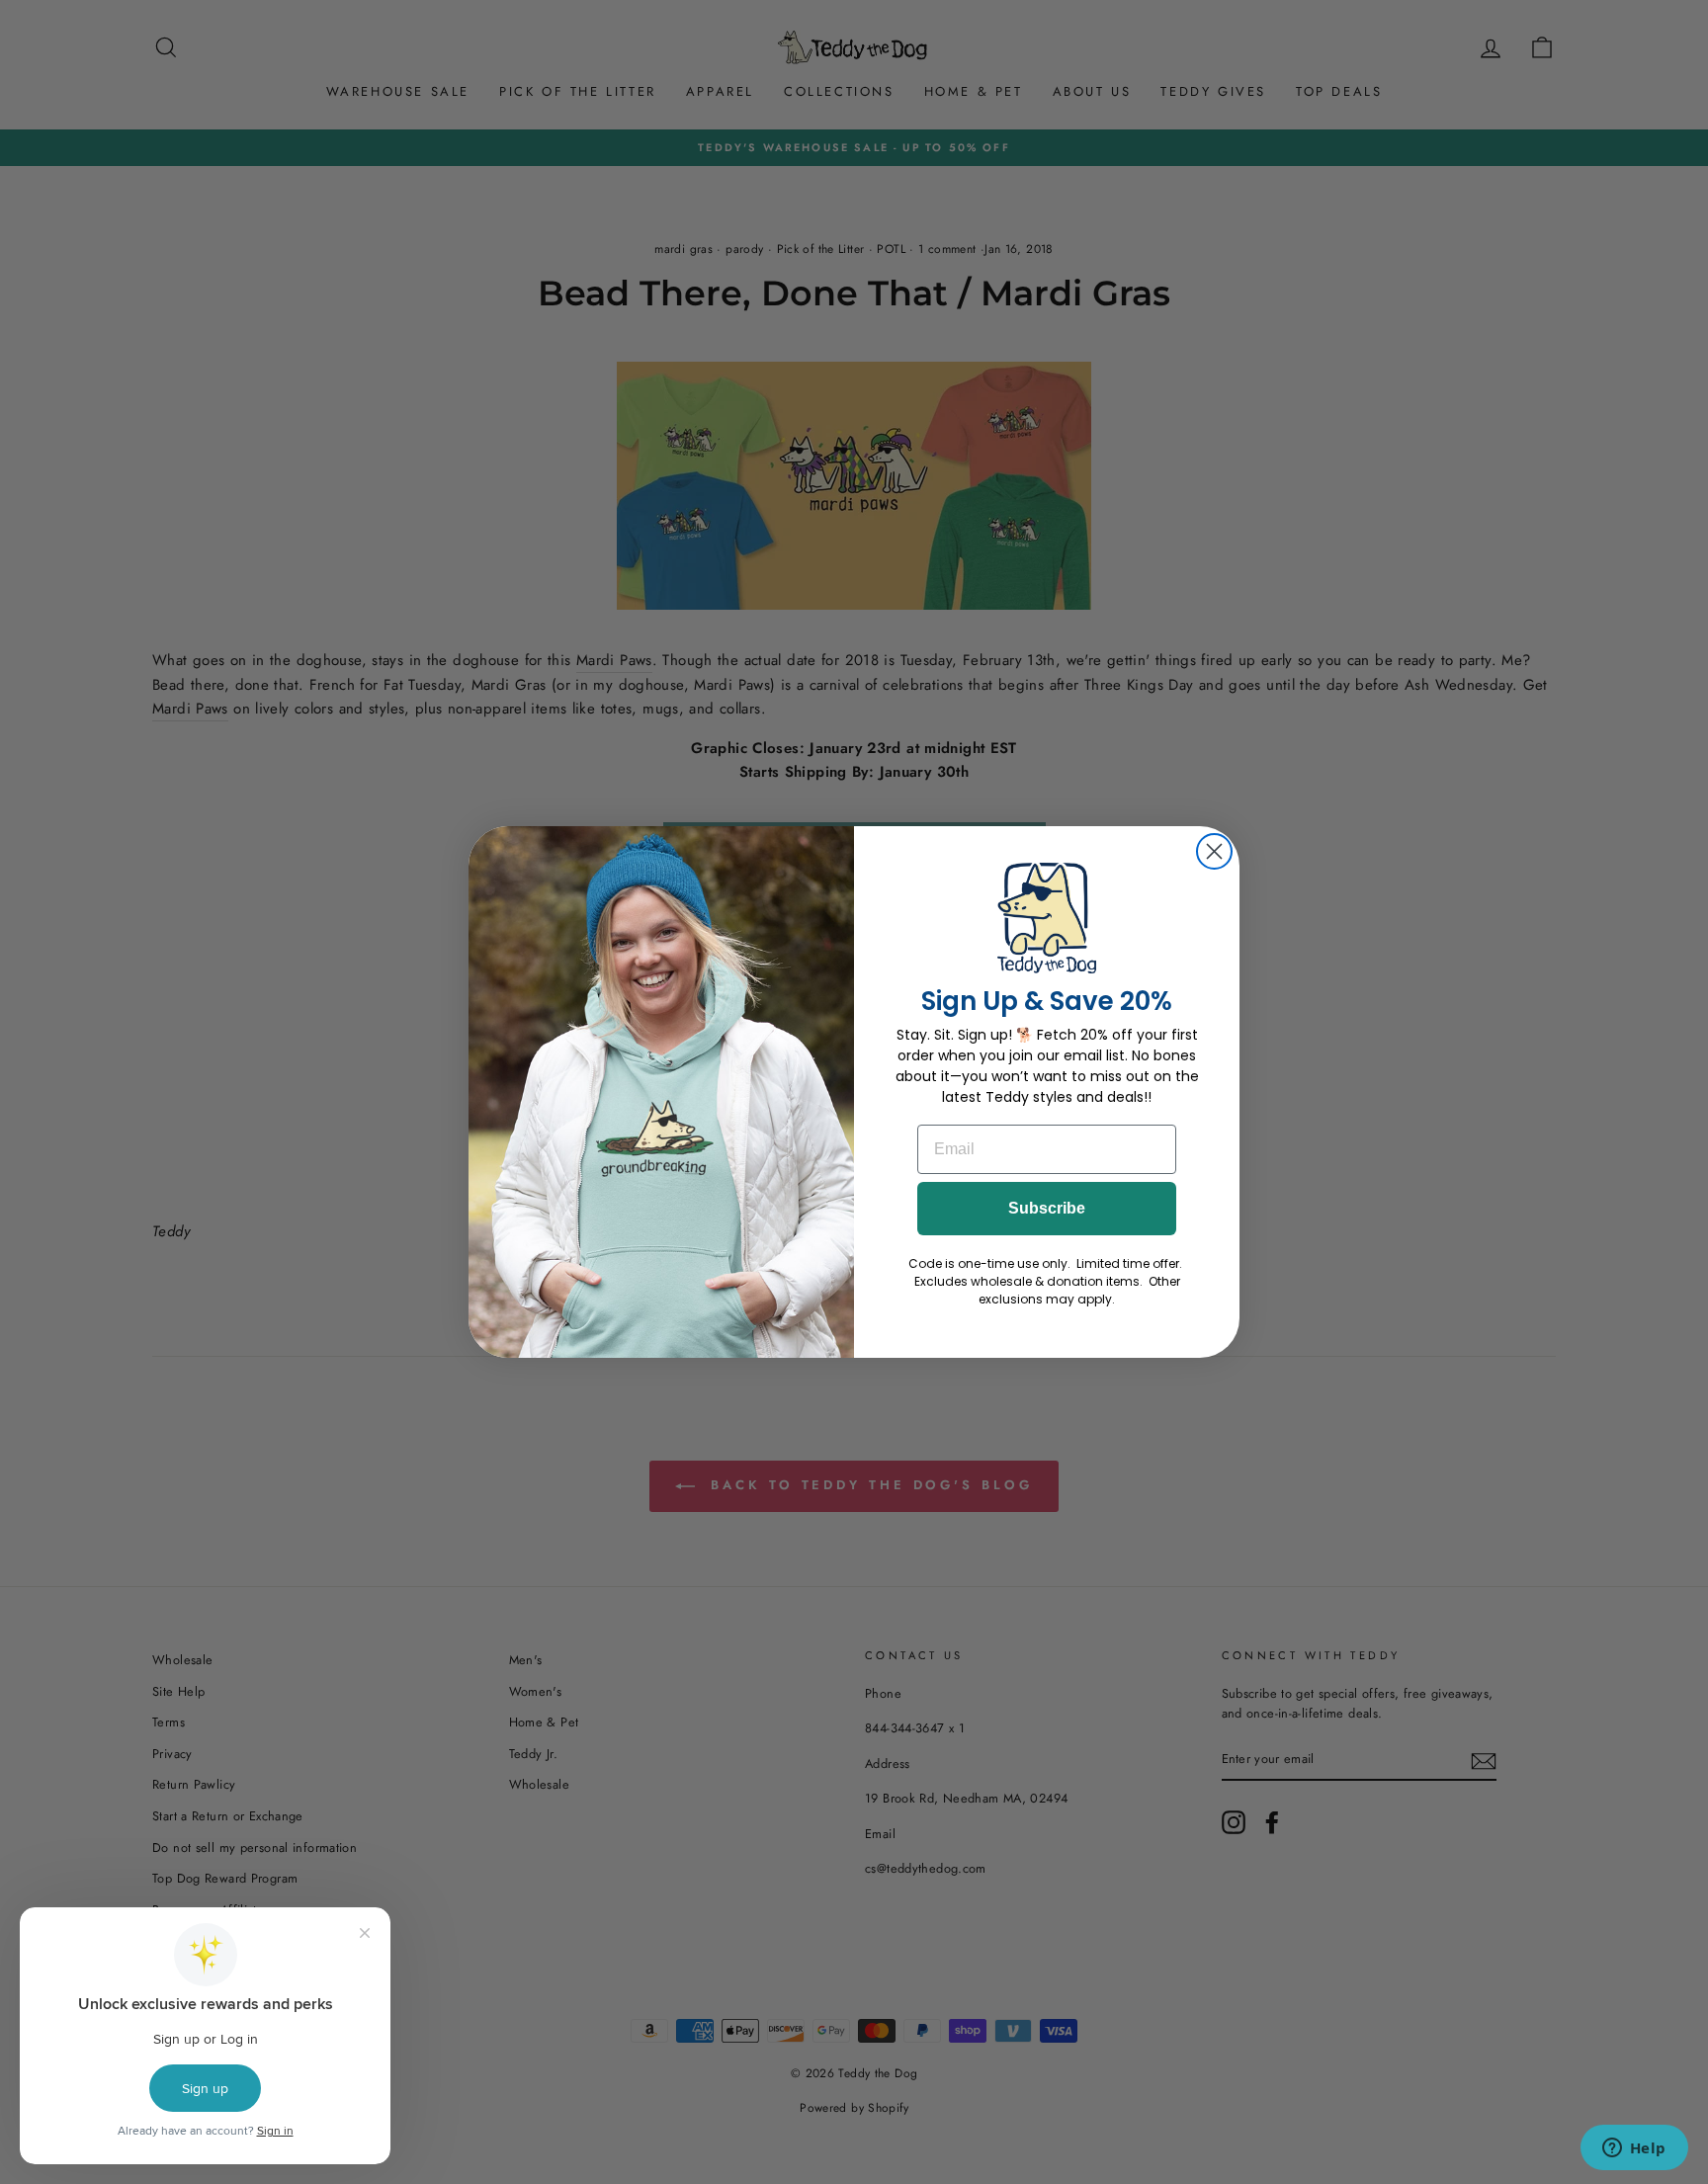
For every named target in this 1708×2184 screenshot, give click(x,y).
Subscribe (1047, 1208)
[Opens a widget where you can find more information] (1634, 2149)
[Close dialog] (1214, 851)
